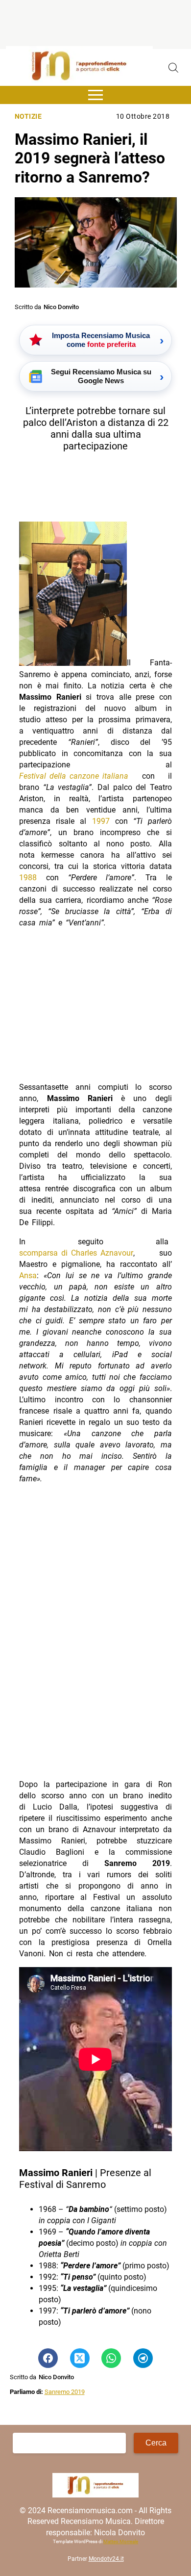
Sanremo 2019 (65, 2392)
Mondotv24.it (106, 2559)
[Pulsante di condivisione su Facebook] (48, 2358)
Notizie (28, 117)
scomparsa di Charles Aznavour (76, 1253)
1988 (28, 878)
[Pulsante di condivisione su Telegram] (143, 2358)
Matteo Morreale (121, 2541)
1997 (101, 821)
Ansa (28, 1275)
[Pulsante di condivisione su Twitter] (80, 2358)
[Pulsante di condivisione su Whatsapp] (111, 2358)
